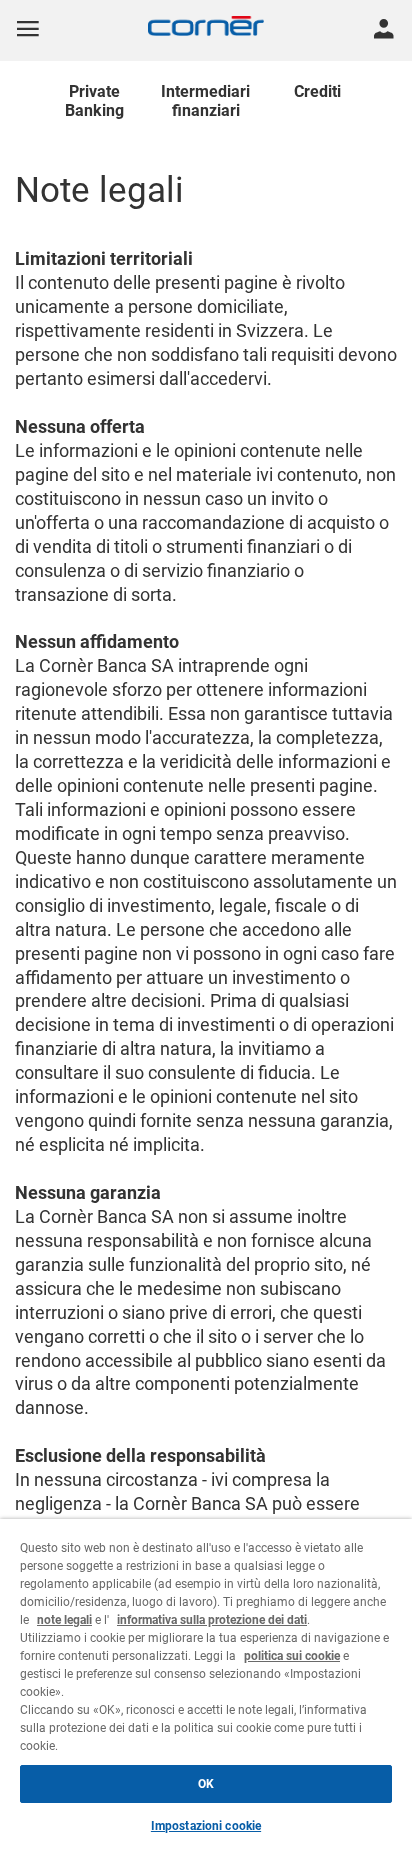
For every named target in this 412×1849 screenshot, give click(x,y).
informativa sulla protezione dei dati (212, 1620)
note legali (64, 1620)
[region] (206, 1684)
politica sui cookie (292, 1656)
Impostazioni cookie (206, 1826)
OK (206, 1784)
